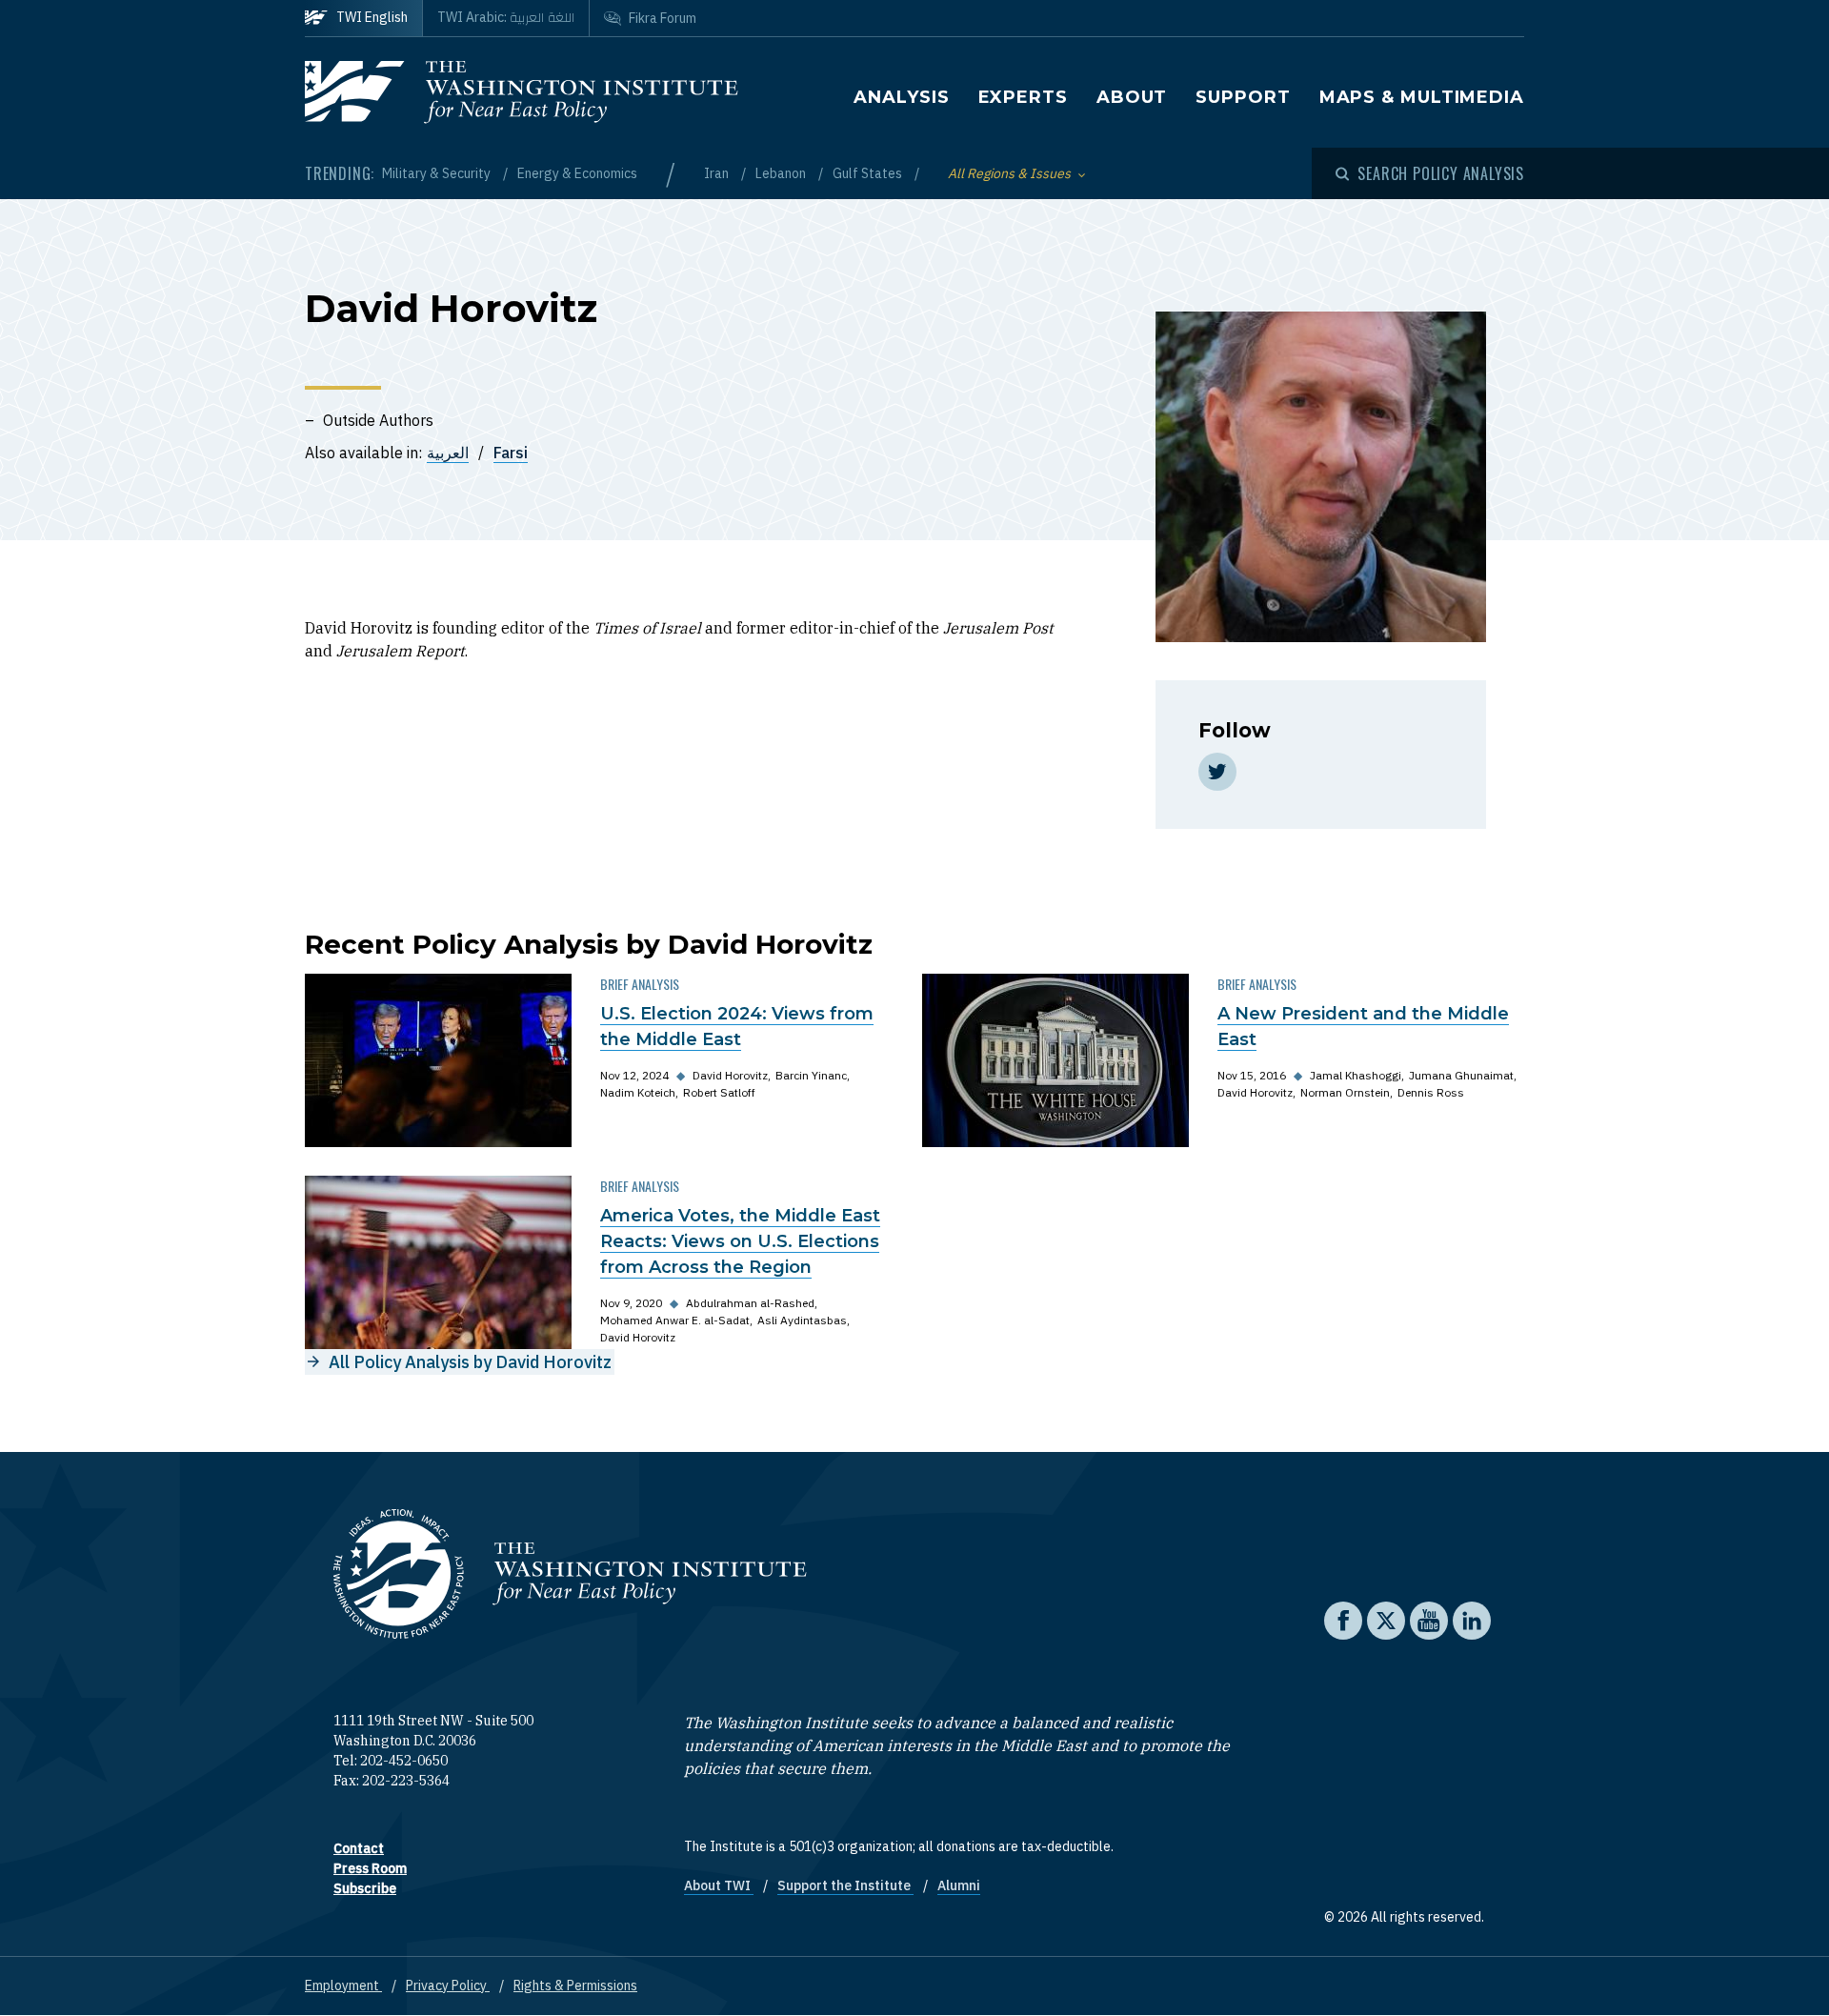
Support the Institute (845, 1885)
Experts (1023, 97)
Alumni (959, 1885)
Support (1243, 97)
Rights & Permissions (575, 1986)
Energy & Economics (577, 173)
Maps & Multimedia (1422, 97)
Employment (343, 1986)
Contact (359, 1848)
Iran (718, 173)
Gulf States (869, 173)
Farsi (511, 453)
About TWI (719, 1885)
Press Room (370, 1868)
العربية (448, 453)
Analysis (901, 97)
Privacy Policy (448, 1986)
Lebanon (782, 173)
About (1132, 97)
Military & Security (438, 173)
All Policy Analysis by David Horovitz (470, 1362)
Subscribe (365, 1888)
